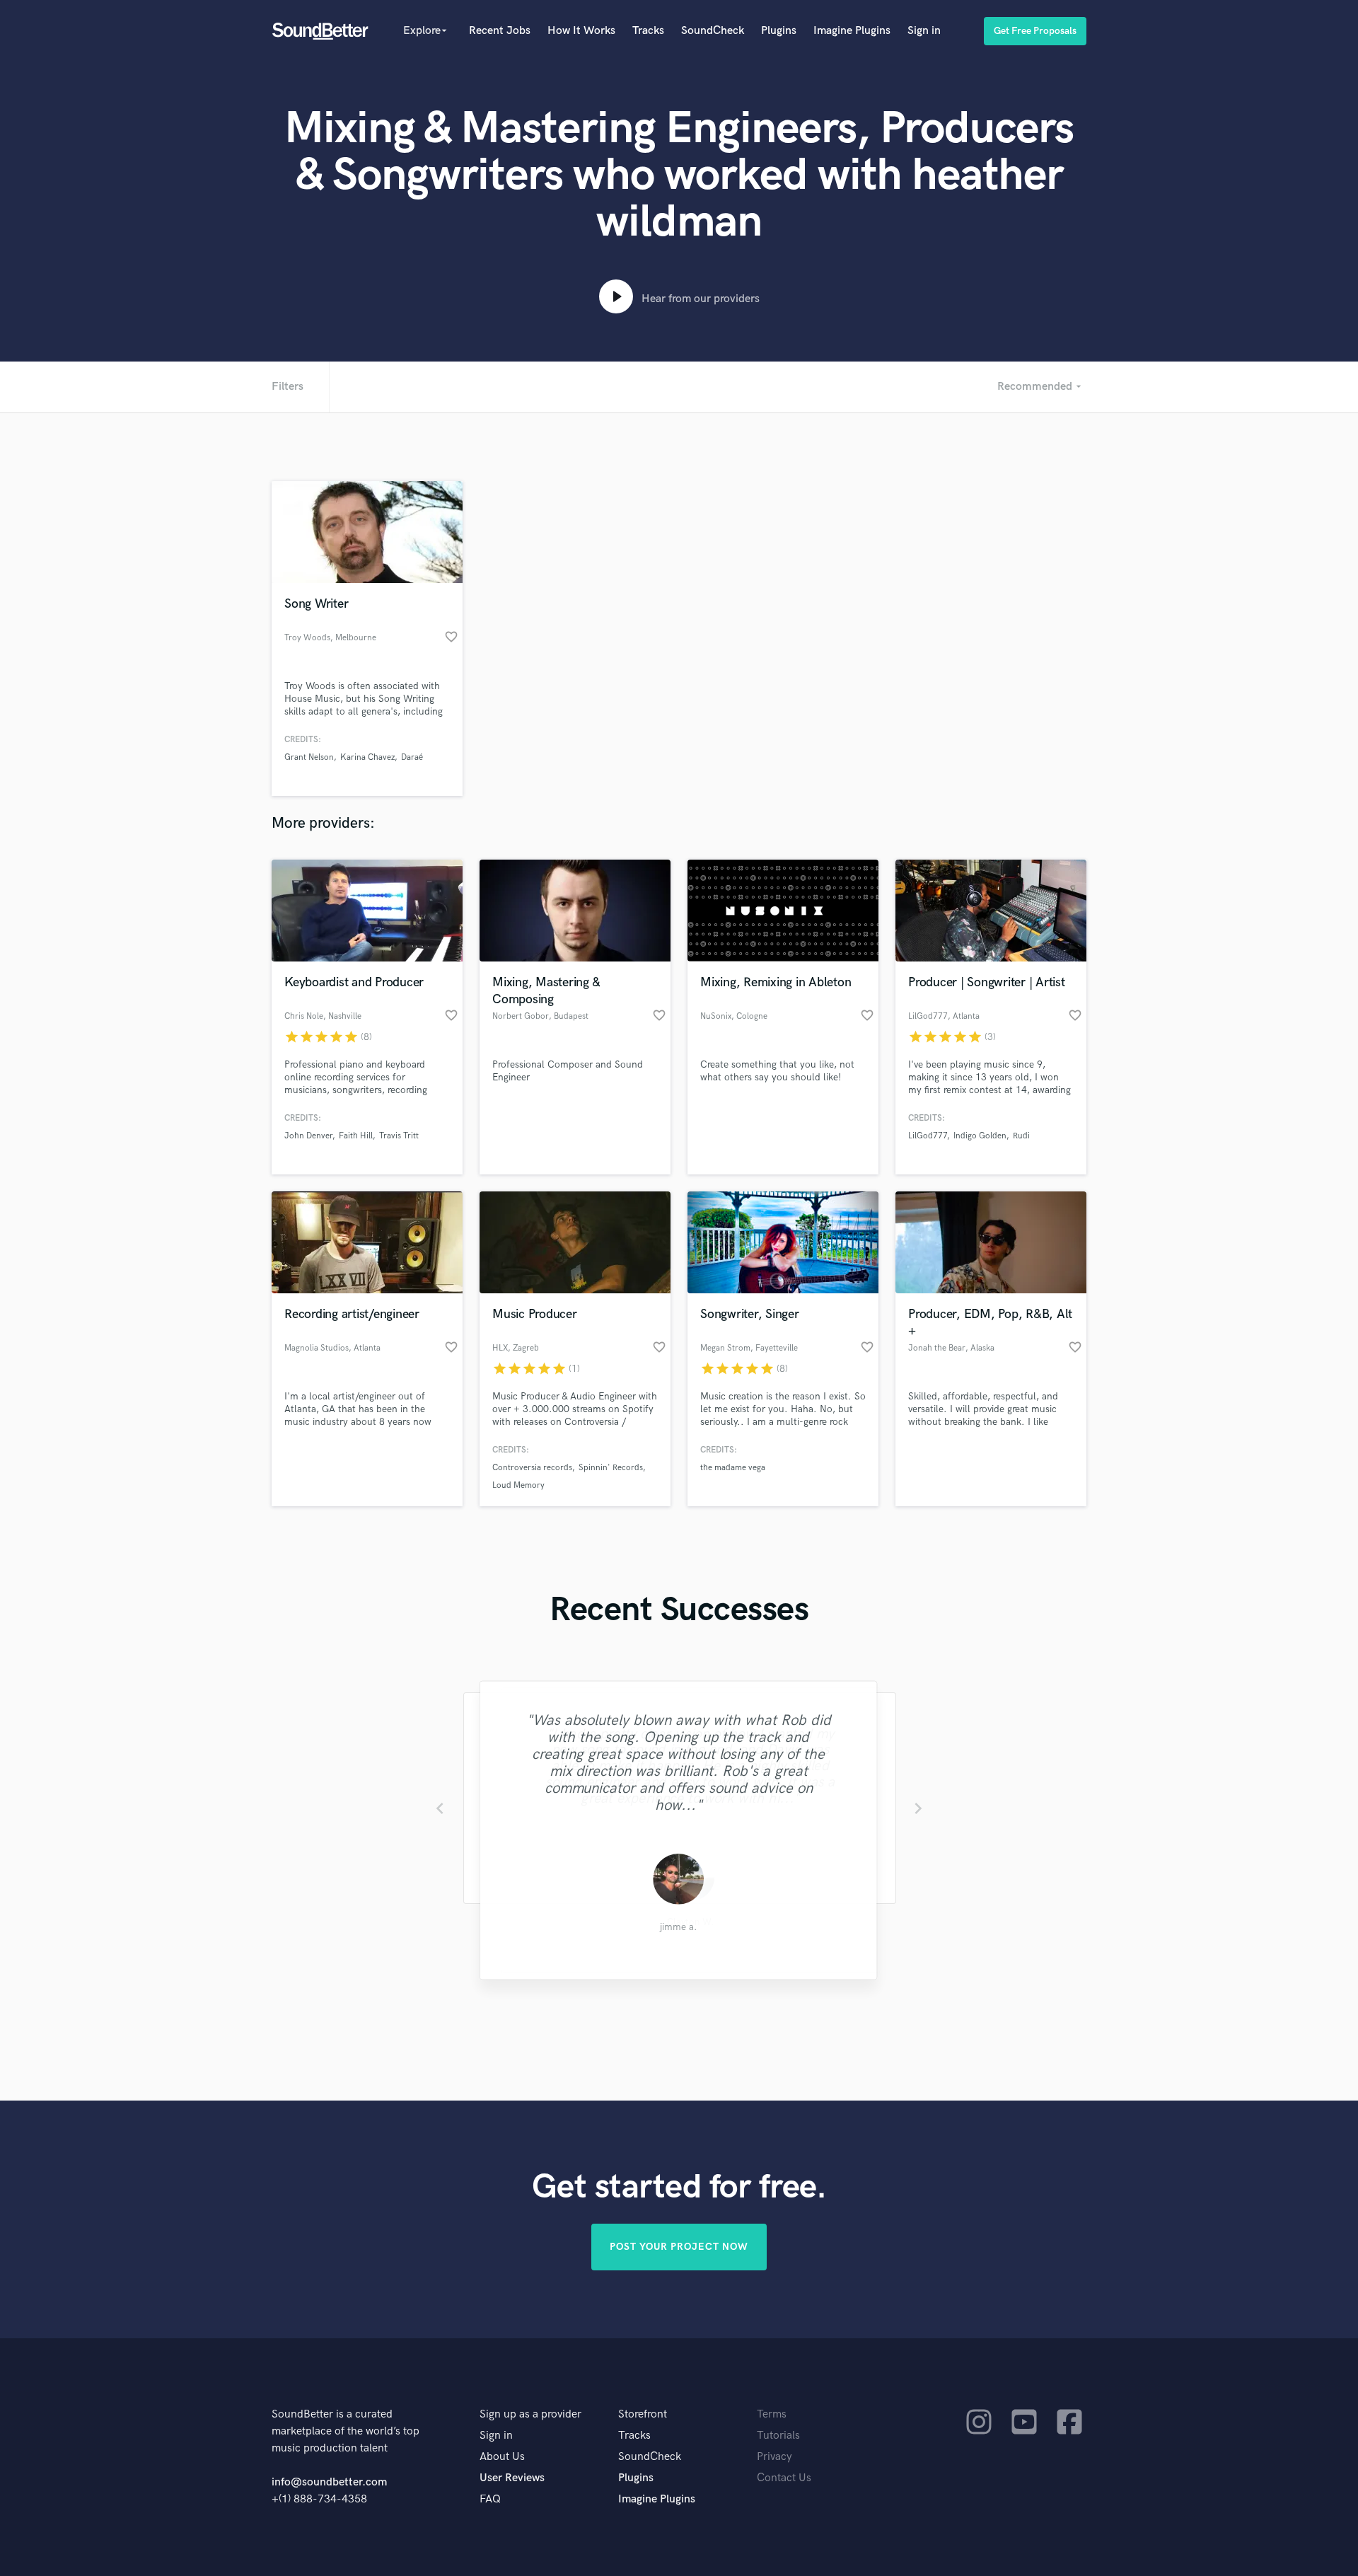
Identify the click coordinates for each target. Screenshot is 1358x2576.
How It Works (581, 31)
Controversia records (532, 1468)
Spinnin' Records (611, 1468)
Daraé (412, 757)
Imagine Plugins (852, 31)
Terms (772, 2414)
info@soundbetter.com (329, 2482)
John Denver (308, 1136)
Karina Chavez (367, 757)
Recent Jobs (500, 31)
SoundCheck (713, 31)
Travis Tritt (399, 1136)
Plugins (779, 31)
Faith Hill (356, 1136)
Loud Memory (518, 1485)
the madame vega (733, 1468)
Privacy (774, 2457)
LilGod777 (928, 1136)
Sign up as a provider (530, 2414)
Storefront (643, 2414)
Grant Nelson (309, 757)
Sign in (924, 31)
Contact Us (784, 2478)
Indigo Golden (980, 1136)
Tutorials (778, 2436)
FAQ (490, 2499)
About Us (502, 2457)
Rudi (1021, 1136)
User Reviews (512, 2478)
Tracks (648, 31)
